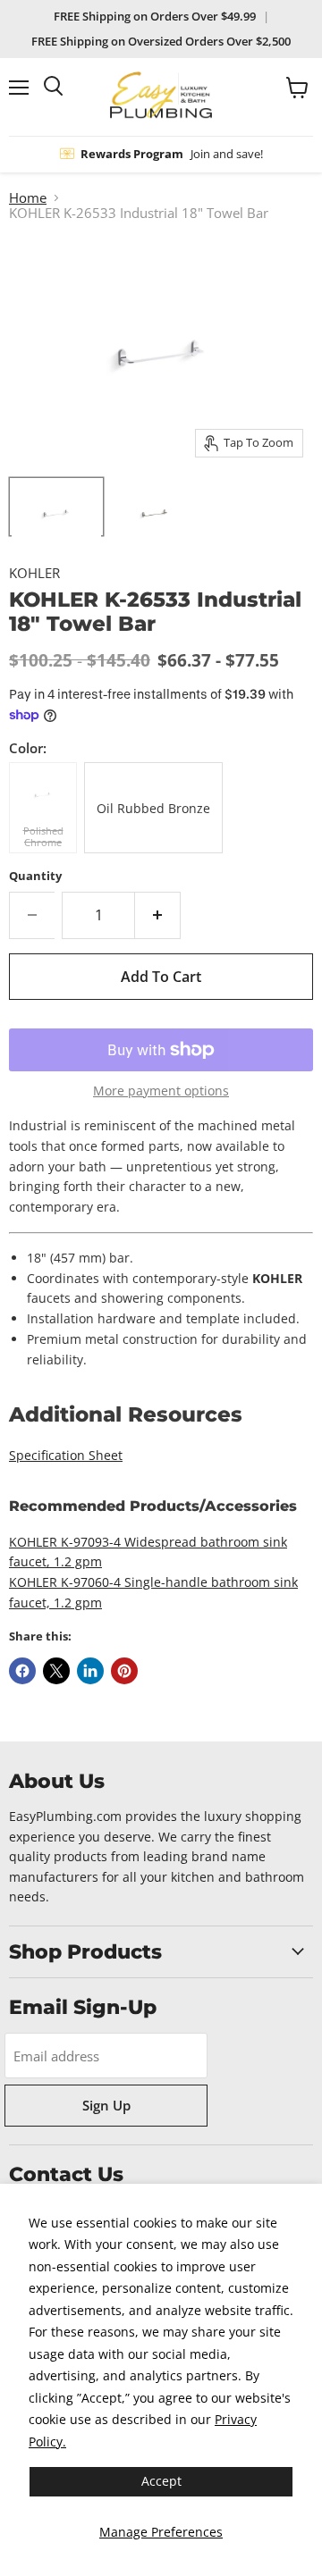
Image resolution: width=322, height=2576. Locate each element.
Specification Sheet (66, 1455)
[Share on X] (56, 1671)
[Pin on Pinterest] (124, 1671)
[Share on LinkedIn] (90, 1671)
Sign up (106, 2105)
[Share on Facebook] (22, 1671)
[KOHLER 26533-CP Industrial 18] (56, 507)
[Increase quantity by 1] (158, 915)
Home (28, 198)
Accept (161, 2481)
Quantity (35, 876)
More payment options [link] (161, 1091)
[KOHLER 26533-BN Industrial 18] (155, 507)
